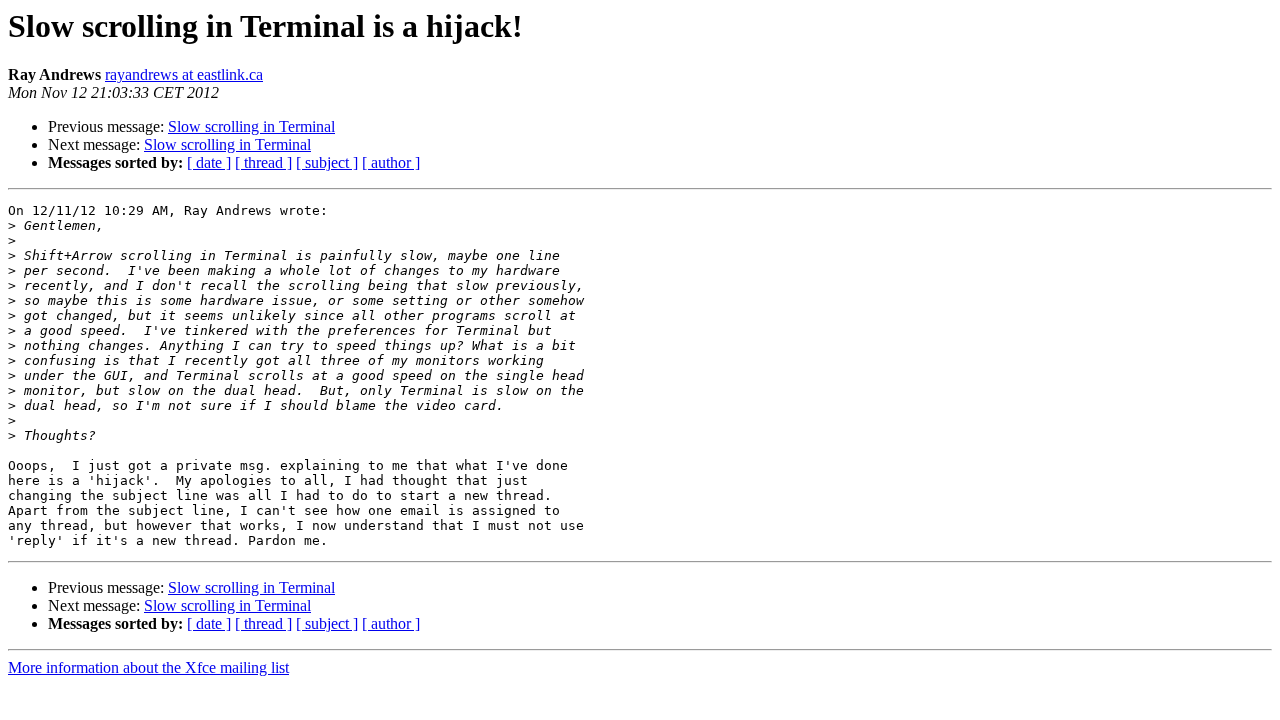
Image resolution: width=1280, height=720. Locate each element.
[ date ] (209, 162)
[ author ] (391, 162)
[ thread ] (263, 162)
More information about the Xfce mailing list (148, 667)
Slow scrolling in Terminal (251, 126)
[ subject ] (327, 162)
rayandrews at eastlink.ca (184, 74)
